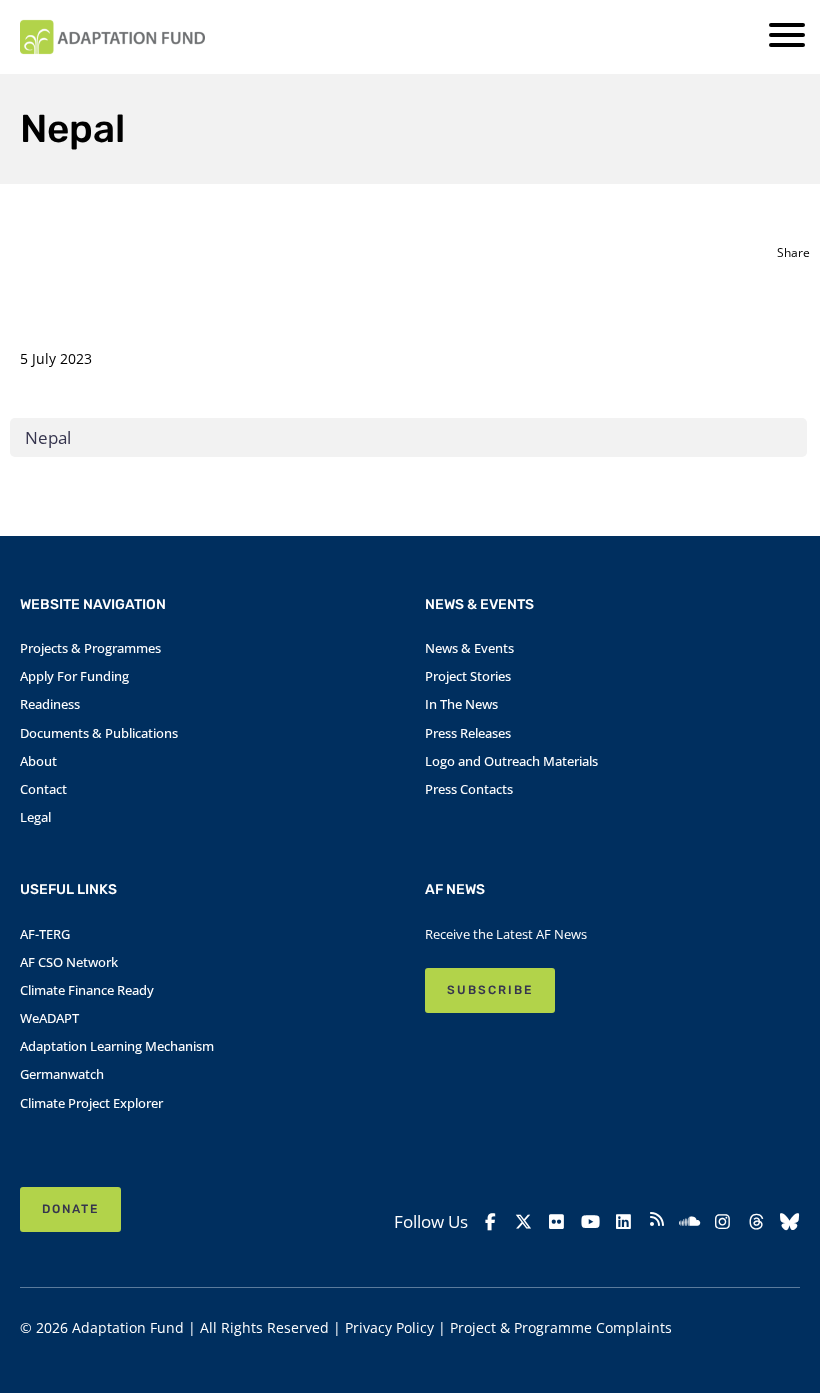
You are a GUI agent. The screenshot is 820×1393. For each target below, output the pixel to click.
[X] (523, 1222)
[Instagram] (722, 1222)
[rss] (656, 1222)
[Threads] (756, 1222)
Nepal (48, 437)
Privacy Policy (389, 1327)
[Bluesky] (789, 1222)
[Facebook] (490, 1222)
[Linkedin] (623, 1222)
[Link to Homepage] (112, 37)
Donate (70, 1209)
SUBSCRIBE (490, 990)
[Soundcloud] (689, 1222)
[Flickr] (556, 1222)
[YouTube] (589, 1222)
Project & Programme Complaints (561, 1327)
